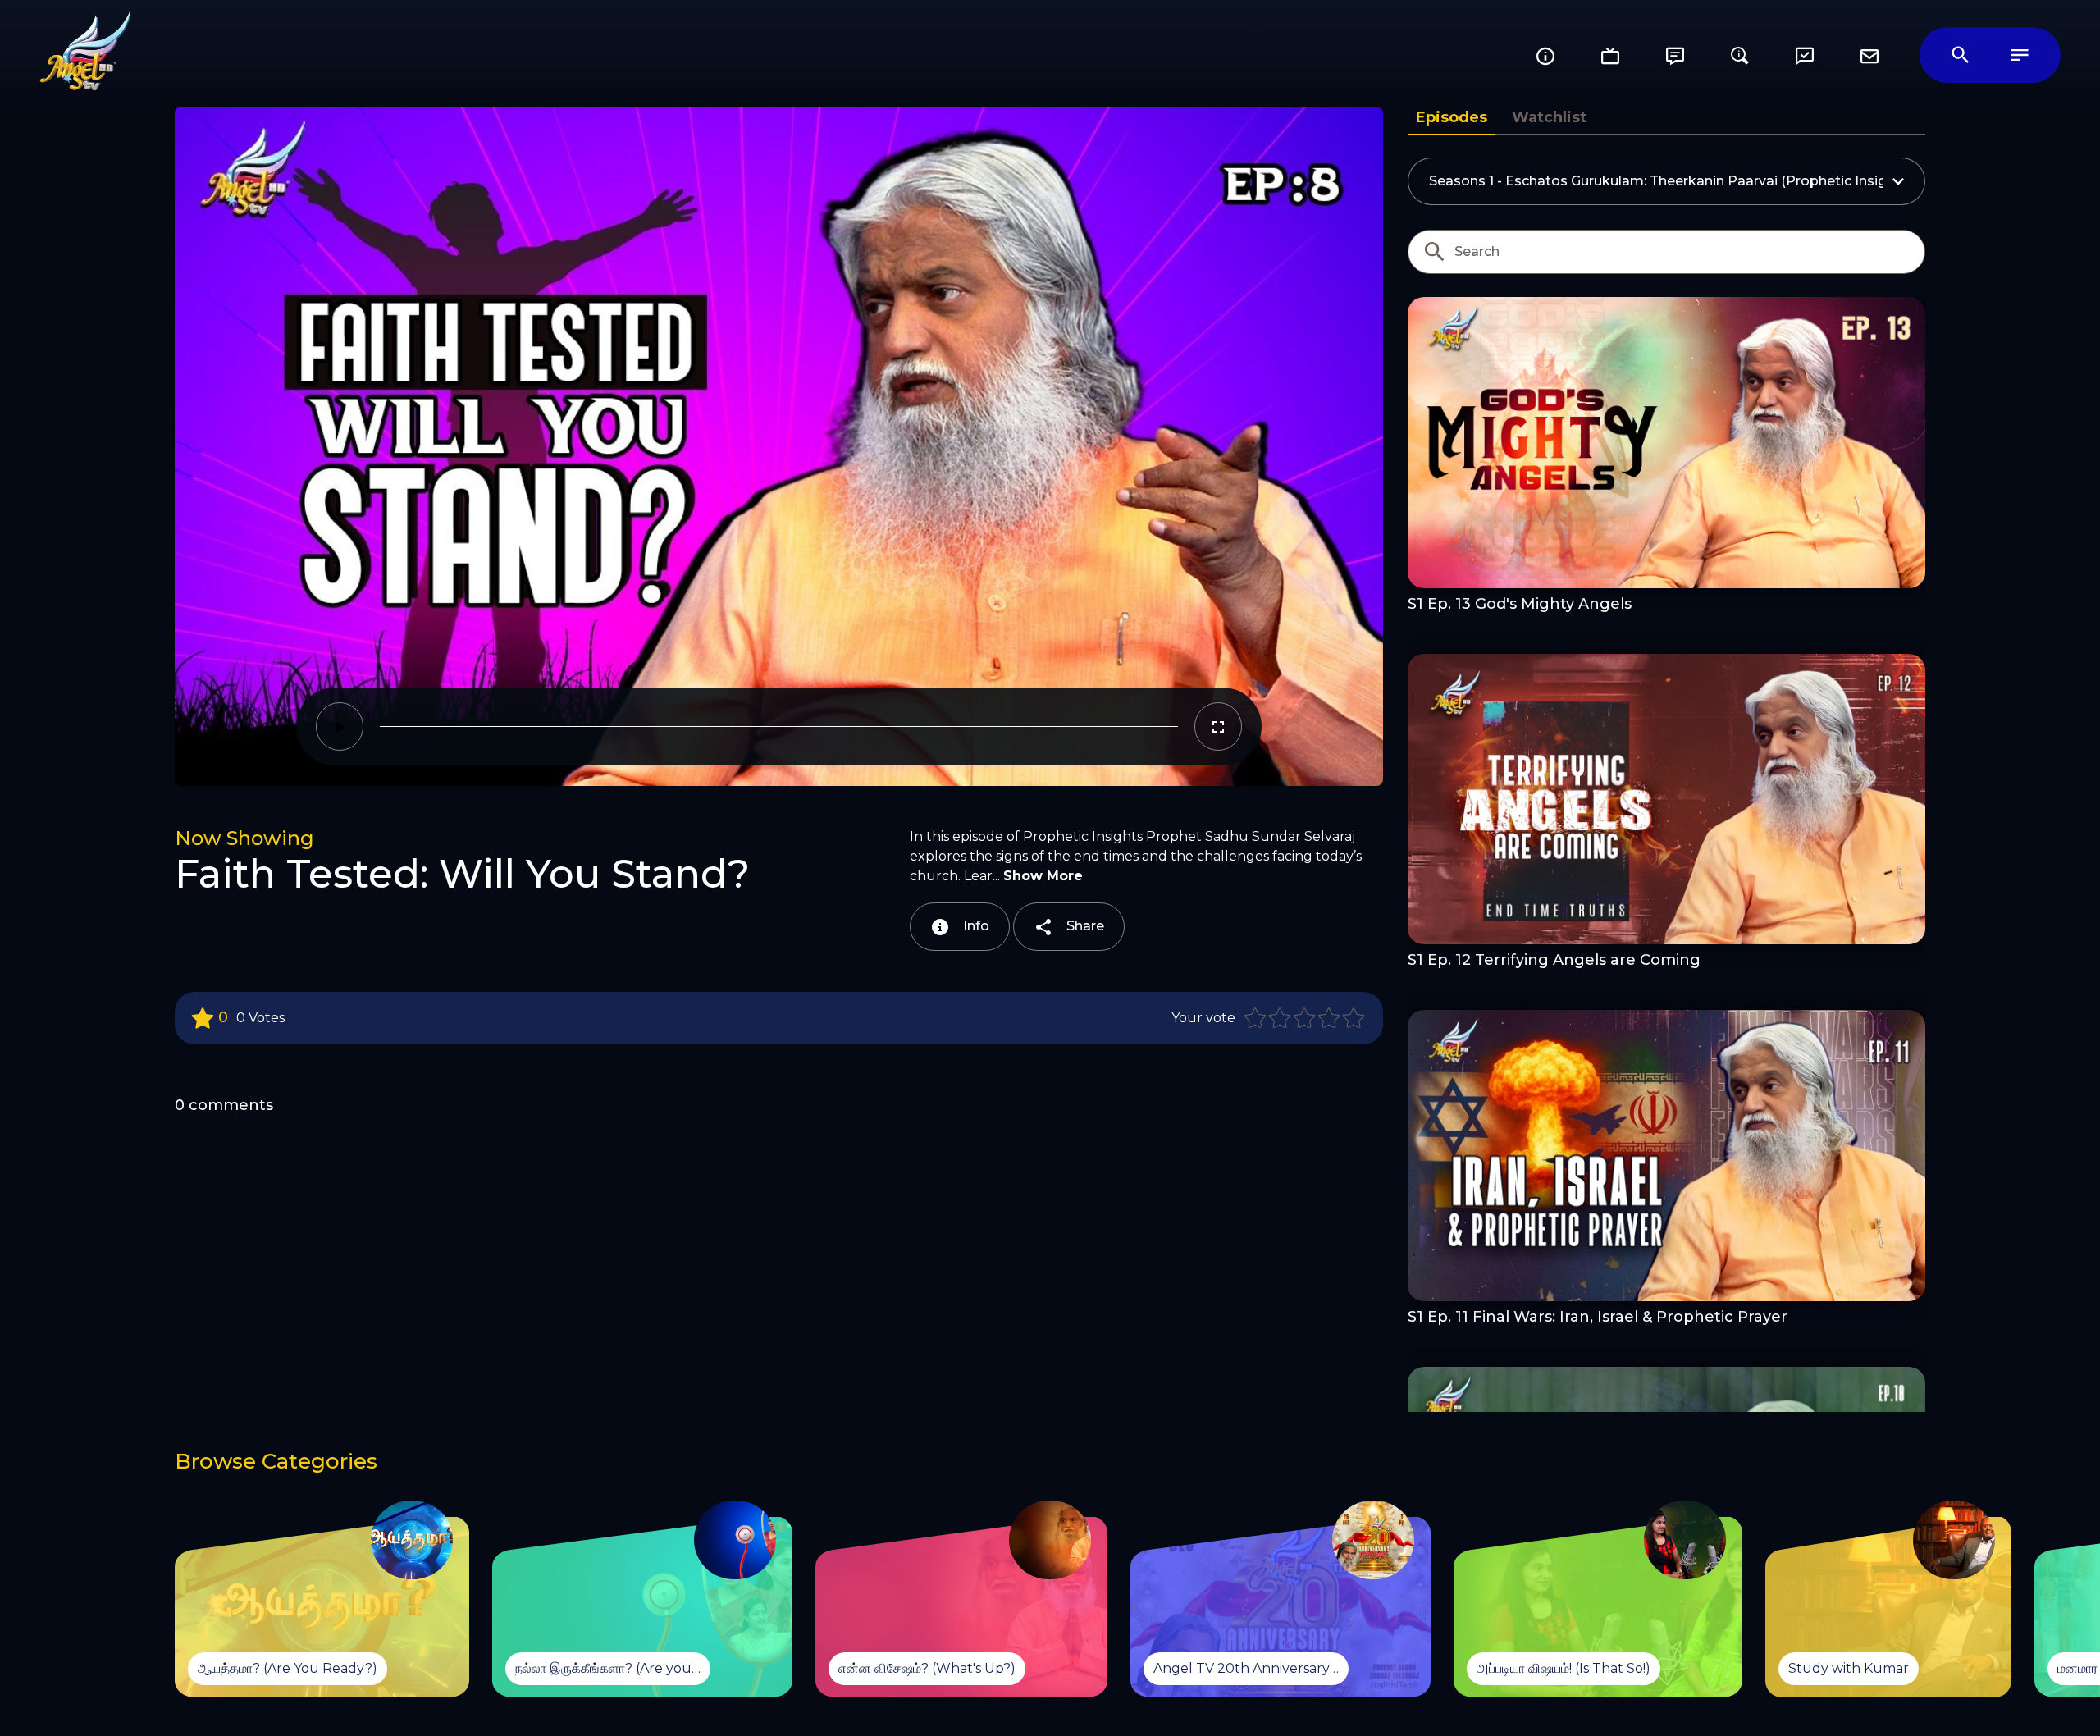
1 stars (1256, 1018)
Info (975, 926)
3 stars (1305, 1018)
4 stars (1330, 1018)
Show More (1043, 876)
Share (1084, 926)
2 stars (1281, 1018)
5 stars (1354, 1018)
